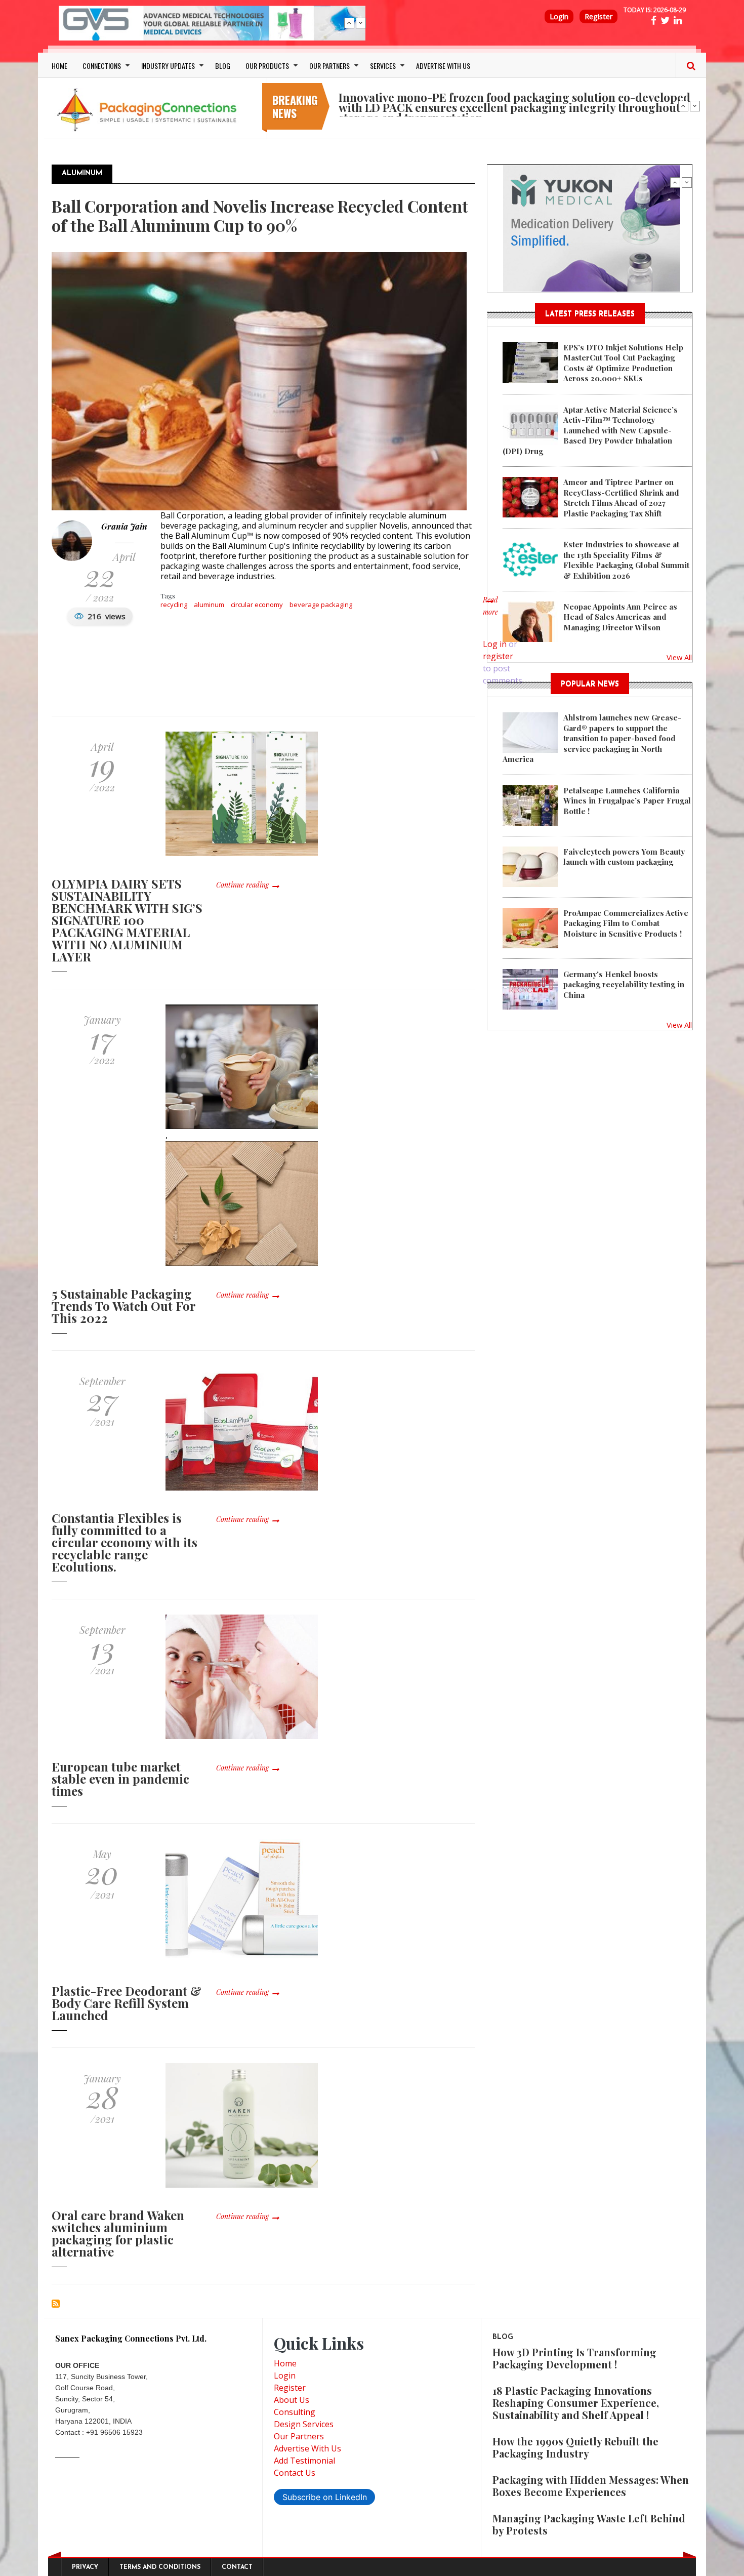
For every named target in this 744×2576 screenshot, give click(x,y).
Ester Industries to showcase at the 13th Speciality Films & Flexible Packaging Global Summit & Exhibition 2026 (626, 560)
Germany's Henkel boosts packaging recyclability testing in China (624, 984)
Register (598, 16)
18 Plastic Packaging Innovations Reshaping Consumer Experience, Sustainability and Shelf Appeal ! (576, 2403)
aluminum (209, 605)
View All (679, 657)
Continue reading (242, 885)
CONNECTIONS (102, 66)
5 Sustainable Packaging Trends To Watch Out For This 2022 (123, 1306)
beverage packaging (321, 605)
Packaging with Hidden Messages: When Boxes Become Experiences (591, 2486)
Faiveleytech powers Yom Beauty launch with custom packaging (624, 857)
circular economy (257, 605)
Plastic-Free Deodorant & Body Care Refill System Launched (127, 2003)
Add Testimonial (304, 2461)
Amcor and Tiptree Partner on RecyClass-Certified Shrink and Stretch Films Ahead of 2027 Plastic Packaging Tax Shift (621, 497)
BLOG (223, 66)
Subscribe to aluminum (56, 2304)
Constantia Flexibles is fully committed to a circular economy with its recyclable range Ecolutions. (125, 1542)
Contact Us (295, 2473)
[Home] (149, 109)
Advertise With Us (307, 2448)
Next (361, 23)
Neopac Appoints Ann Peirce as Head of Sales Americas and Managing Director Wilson (620, 617)
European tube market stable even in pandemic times (120, 1779)
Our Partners (299, 2436)
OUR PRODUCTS (267, 66)
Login (559, 16)
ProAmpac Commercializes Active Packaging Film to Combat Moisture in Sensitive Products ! (626, 923)
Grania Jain (124, 526)
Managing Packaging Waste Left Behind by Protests (589, 2524)
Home (285, 2363)
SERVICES (383, 66)
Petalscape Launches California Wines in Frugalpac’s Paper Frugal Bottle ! (627, 801)
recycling (174, 605)
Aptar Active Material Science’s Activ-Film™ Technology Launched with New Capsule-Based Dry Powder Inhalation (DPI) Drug (590, 430)
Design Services (304, 2424)
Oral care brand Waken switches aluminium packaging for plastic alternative (118, 2233)
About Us (292, 2400)
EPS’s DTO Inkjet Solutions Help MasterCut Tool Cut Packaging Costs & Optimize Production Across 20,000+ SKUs (623, 363)
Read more (490, 611)
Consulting (295, 2412)
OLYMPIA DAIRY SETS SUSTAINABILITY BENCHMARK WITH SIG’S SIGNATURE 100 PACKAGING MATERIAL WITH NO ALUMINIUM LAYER (127, 920)
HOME (59, 66)
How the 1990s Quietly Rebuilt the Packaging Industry (575, 2447)
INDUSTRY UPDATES (168, 66)
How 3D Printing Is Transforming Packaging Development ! (574, 2358)
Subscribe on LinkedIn (325, 2497)
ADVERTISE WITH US (443, 66)
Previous (349, 23)
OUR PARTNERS (329, 66)
